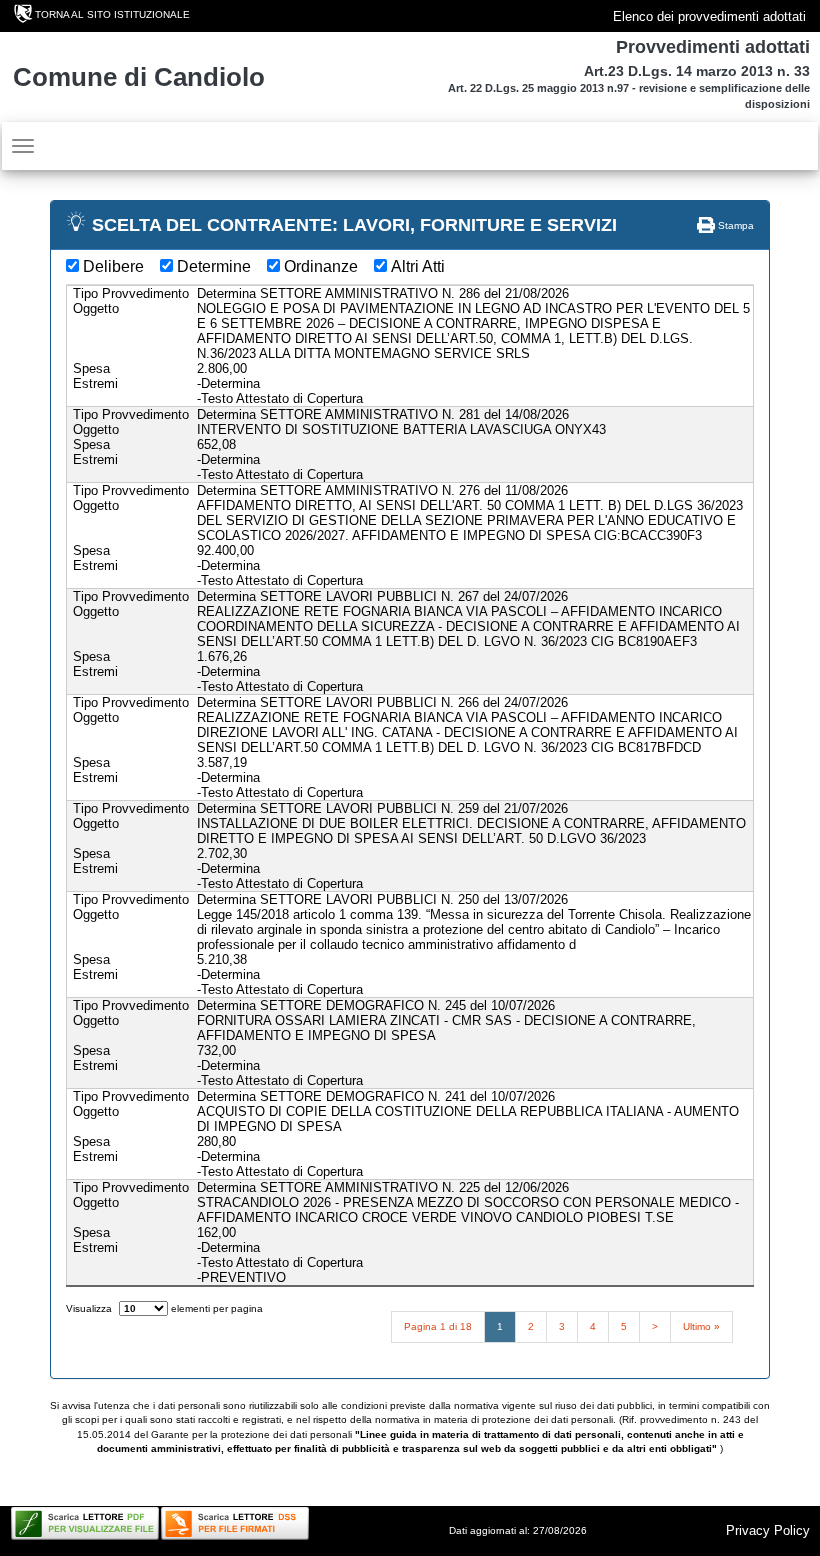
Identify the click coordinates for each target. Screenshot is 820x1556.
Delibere (113, 266)
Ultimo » (701, 1326)
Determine (214, 266)
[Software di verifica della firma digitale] (235, 1523)
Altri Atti (418, 266)
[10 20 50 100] (143, 1308)
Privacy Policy (768, 1530)
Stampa (734, 225)
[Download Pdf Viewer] (85, 1523)
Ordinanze (321, 266)
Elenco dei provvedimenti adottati (709, 16)
